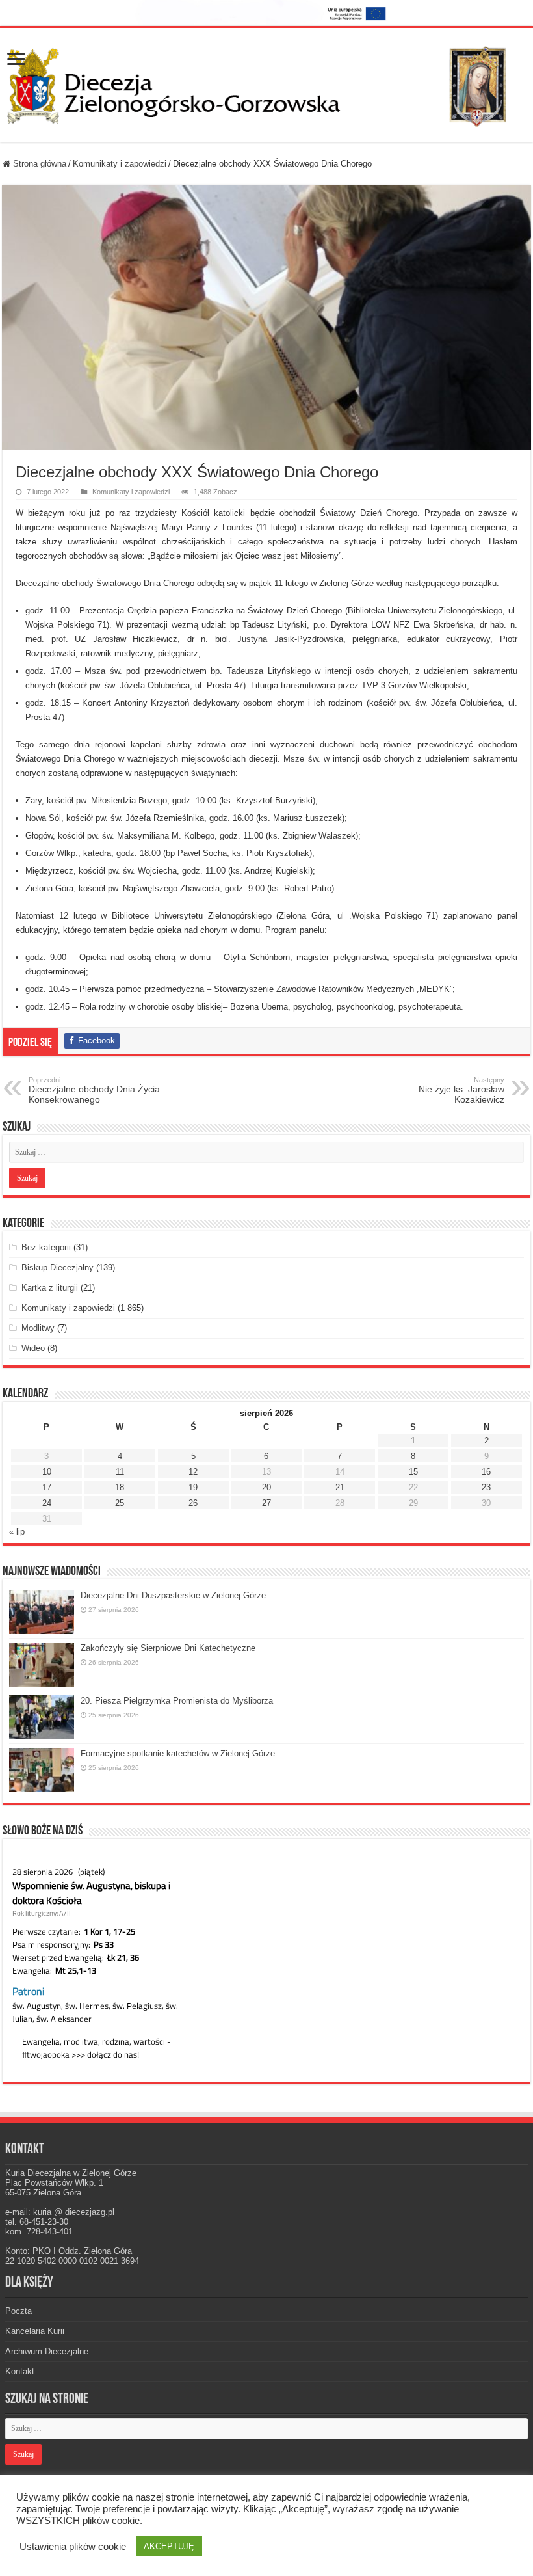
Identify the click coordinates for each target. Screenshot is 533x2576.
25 (120, 1503)
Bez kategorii (46, 1247)
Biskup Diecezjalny (58, 1268)
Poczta (19, 2311)
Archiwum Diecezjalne (47, 2351)
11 (120, 1472)
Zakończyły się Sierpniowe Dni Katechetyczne (168, 1648)
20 (266, 1487)
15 (413, 1472)
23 (486, 1487)
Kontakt (20, 2371)
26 (193, 1503)
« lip (17, 1532)
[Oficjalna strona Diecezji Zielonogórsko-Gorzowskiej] (266, 83)
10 (47, 1472)
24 (47, 1503)
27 (266, 1503)
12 (193, 1472)
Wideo (33, 1348)
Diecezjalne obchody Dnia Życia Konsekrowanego (94, 1090)
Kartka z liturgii (50, 1288)
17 (47, 1487)
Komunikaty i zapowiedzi (120, 164)
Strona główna (38, 164)
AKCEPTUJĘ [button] (169, 2546)
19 (193, 1487)
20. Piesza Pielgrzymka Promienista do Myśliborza (177, 1701)
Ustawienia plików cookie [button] (73, 2547)
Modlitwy (38, 1328)
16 (486, 1472)
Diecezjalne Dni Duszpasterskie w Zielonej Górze (173, 1595)
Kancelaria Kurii (35, 2331)
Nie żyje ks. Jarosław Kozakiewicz (461, 1090)
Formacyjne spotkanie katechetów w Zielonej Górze (178, 1753)
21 (340, 1487)
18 (120, 1487)
